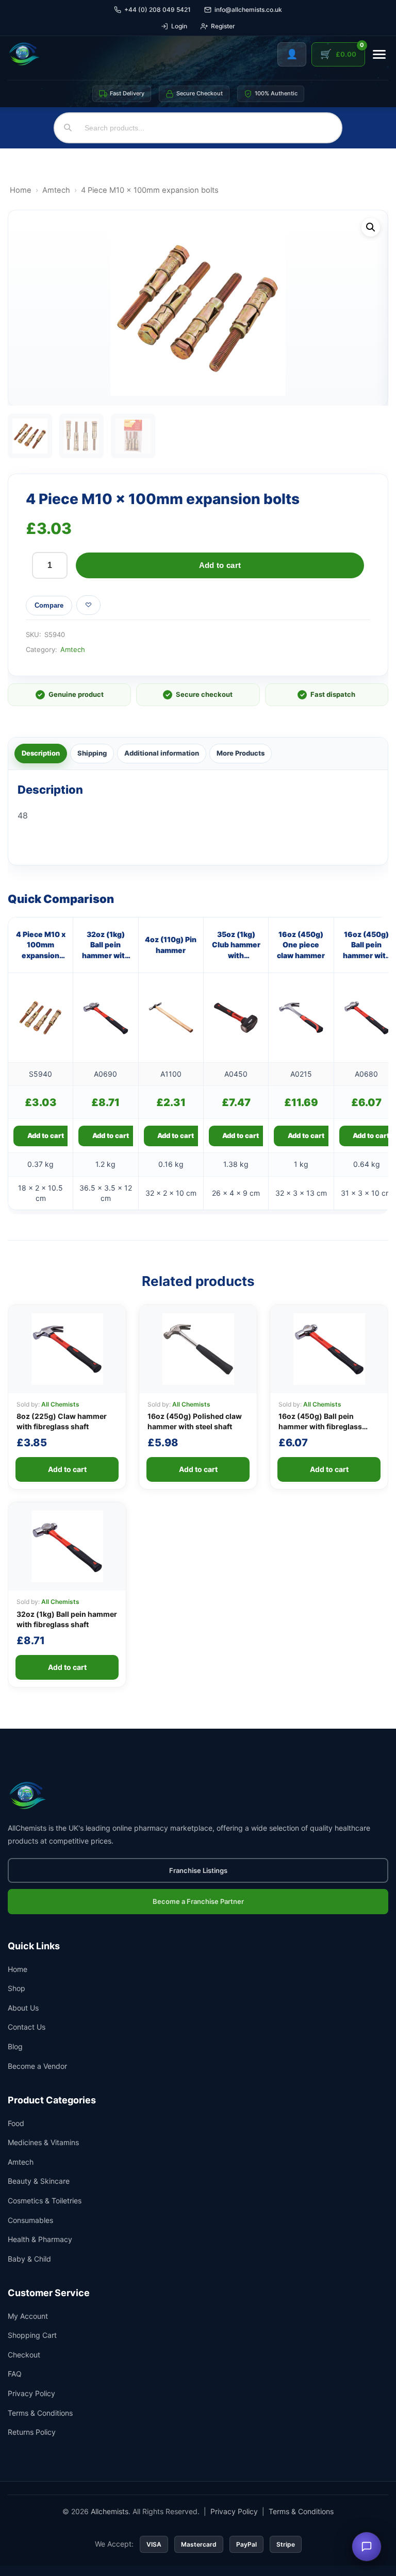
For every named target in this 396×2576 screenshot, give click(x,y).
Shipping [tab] (92, 753)
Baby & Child (29, 2259)
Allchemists (110, 2511)
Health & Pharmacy (40, 2239)
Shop (16, 1988)
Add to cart (220, 565)
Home (21, 190)
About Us (23, 2008)
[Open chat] (367, 2547)
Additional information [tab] (162, 753)
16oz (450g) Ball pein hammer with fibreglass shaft (367, 945)
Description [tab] (41, 753)
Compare (49, 605)
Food (16, 2123)
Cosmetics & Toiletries (45, 2201)
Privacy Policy (31, 2393)
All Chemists (60, 1404)
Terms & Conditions (40, 2413)
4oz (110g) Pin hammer (171, 944)
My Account (28, 2316)
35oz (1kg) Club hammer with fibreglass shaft (236, 945)
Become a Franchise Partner (198, 1901)
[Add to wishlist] (88, 605)
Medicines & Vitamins (43, 2142)
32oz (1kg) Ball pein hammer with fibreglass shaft (106, 945)
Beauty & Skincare (39, 2181)
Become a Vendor (37, 2066)
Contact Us (27, 2027)
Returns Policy (32, 2432)
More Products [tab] (241, 753)
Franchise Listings (198, 1870)
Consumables (30, 2220)
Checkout (24, 2355)
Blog (15, 2046)
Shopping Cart (32, 2335)
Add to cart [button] (46, 1135)
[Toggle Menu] (379, 54)
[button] (371, 227)
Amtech (56, 190)
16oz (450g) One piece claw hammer (301, 945)
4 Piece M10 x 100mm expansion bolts (41, 945)
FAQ (15, 2374)
